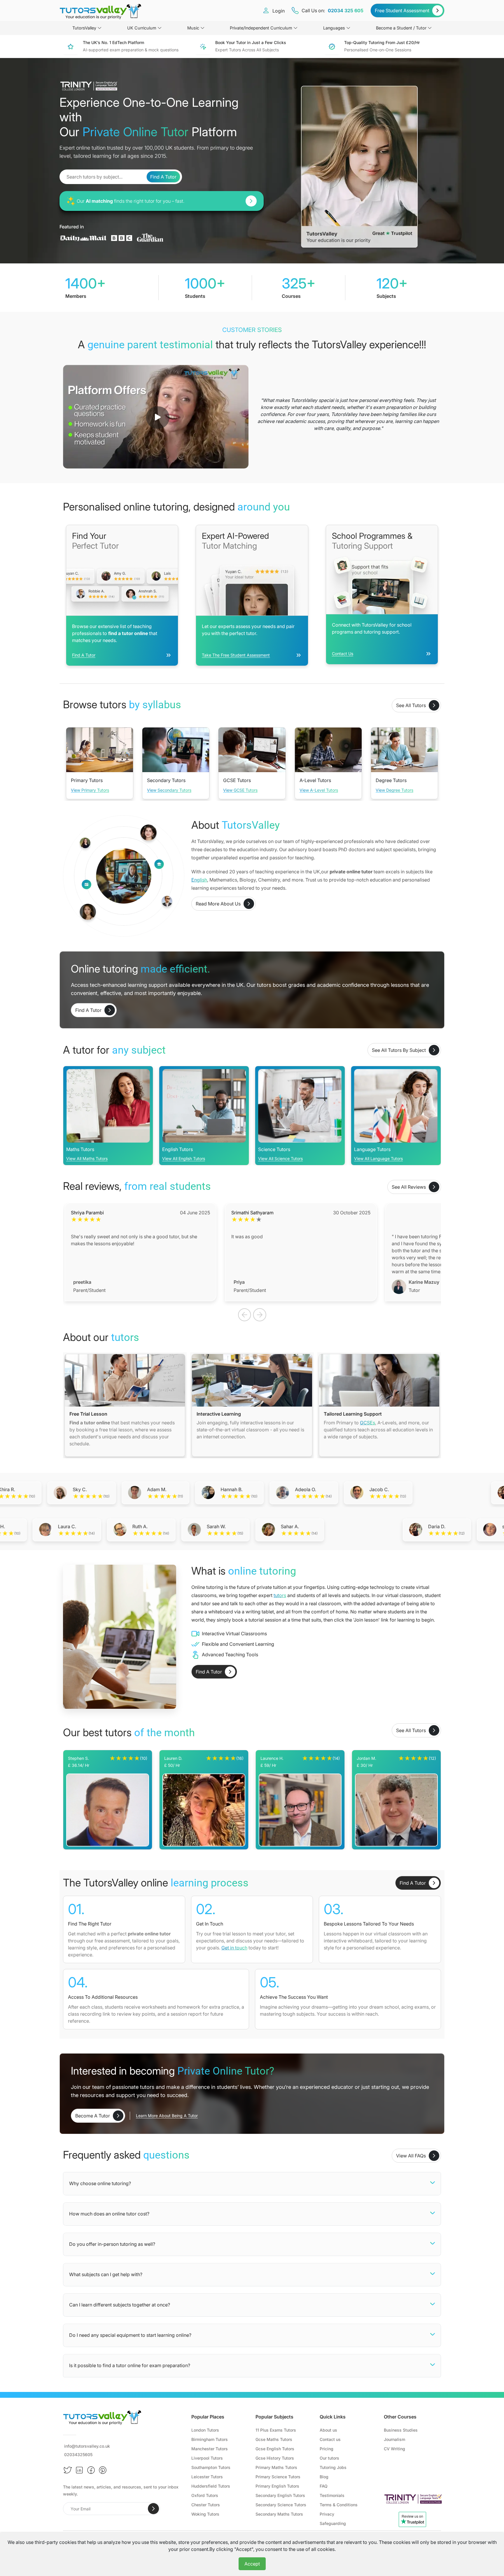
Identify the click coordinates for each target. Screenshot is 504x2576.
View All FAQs (411, 2156)
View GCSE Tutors (240, 790)
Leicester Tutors (207, 2477)
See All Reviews (409, 1187)
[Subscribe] (153, 2509)
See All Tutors (411, 705)
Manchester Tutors (210, 2449)
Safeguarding (333, 2523)
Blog (324, 2477)
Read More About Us (218, 904)
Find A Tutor (163, 177)
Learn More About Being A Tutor (167, 2116)
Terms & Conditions (339, 2505)
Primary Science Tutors (278, 2477)
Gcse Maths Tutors (274, 2439)
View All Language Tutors (378, 1158)
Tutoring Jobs (333, 2467)
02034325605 (78, 2455)
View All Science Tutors (280, 1158)
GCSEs (367, 1423)
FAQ (324, 2486)
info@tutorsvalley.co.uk (87, 2446)
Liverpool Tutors (207, 2458)
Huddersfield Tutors (211, 2486)
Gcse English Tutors (275, 2449)
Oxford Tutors (205, 2495)
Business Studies (401, 2430)
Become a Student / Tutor (401, 28)
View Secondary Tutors (169, 790)
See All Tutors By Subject (399, 1050)
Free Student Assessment (402, 11)
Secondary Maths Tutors (279, 2514)
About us (328, 2430)
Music (193, 28)
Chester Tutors (206, 2505)
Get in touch (234, 1948)
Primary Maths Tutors (276, 2467)
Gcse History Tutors (275, 2458)
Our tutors (329, 2458)
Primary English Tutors (277, 2486)
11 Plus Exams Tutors (276, 2430)
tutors (280, 1595)
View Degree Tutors (394, 790)
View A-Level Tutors (319, 790)
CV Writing (394, 2449)
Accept (252, 2564)
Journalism (394, 2439)
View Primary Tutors (90, 790)
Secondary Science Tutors (281, 2505)
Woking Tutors (205, 2514)
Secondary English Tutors (280, 2495)
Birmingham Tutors (210, 2439)
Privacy (327, 2514)
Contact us (330, 2439)
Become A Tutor (93, 2116)
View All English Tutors (184, 1158)
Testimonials (332, 2495)
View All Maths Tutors (87, 1158)
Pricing (327, 2449)
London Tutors (205, 2430)
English (199, 880)
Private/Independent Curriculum (261, 28)
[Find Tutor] (251, 201)
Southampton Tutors (211, 2467)
